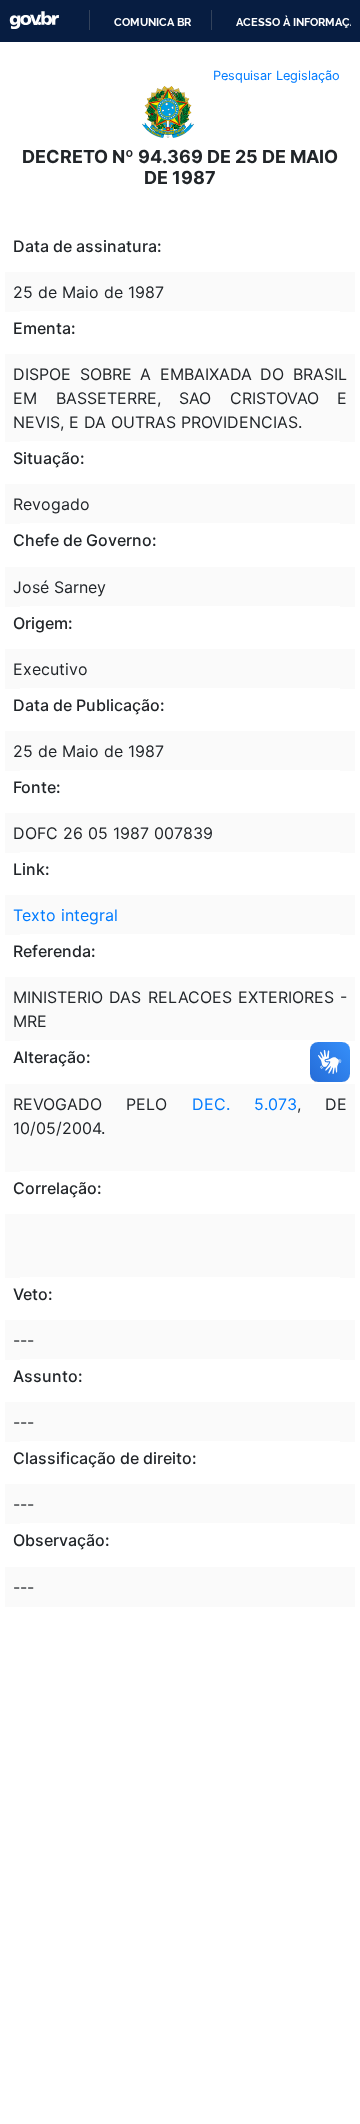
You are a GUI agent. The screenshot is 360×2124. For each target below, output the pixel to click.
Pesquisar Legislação (276, 75)
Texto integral (65, 915)
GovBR (34, 20)
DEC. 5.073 (244, 1104)
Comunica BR (152, 22)
